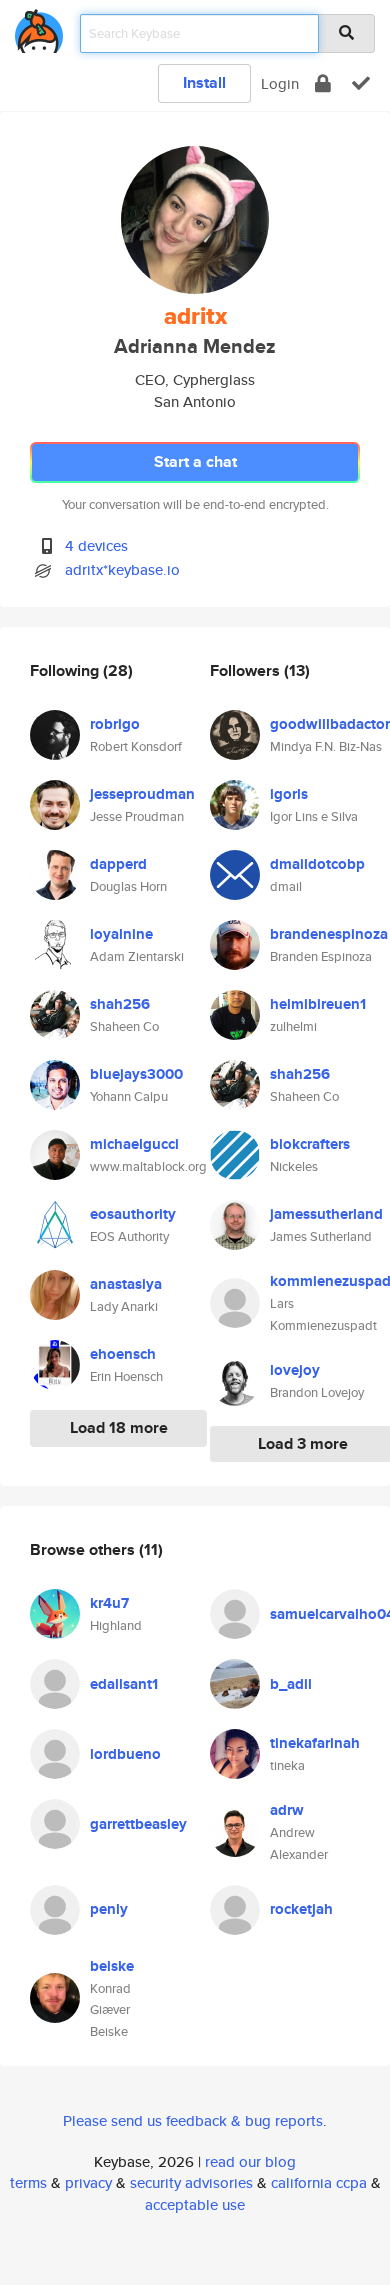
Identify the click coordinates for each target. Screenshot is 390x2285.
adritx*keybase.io (122, 569)
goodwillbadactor (330, 724)
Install (204, 82)
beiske (112, 1966)
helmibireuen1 (318, 1004)
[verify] (361, 83)
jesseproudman (142, 794)
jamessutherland (326, 1214)
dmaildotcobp (317, 864)
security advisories (191, 2182)
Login (280, 83)
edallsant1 (124, 1684)
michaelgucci (134, 1144)
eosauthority (133, 1214)
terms (28, 2182)
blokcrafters (310, 1144)
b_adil (291, 1684)
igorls (289, 794)
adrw (287, 1810)
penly (109, 1909)
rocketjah (301, 1909)
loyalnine (121, 934)
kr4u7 (109, 1603)
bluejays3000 (136, 1074)
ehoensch (123, 1354)
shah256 (120, 1004)
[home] (39, 27)
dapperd (118, 864)
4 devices (96, 545)
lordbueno (125, 1754)
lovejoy (295, 1370)
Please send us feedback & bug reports (193, 2120)
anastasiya (126, 1284)
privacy (88, 2182)
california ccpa (319, 2182)
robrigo (115, 724)
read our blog (250, 2161)
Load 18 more (119, 1427)
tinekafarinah (315, 1743)
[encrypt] (323, 83)
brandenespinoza (329, 934)
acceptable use (195, 2204)
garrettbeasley (138, 1824)
